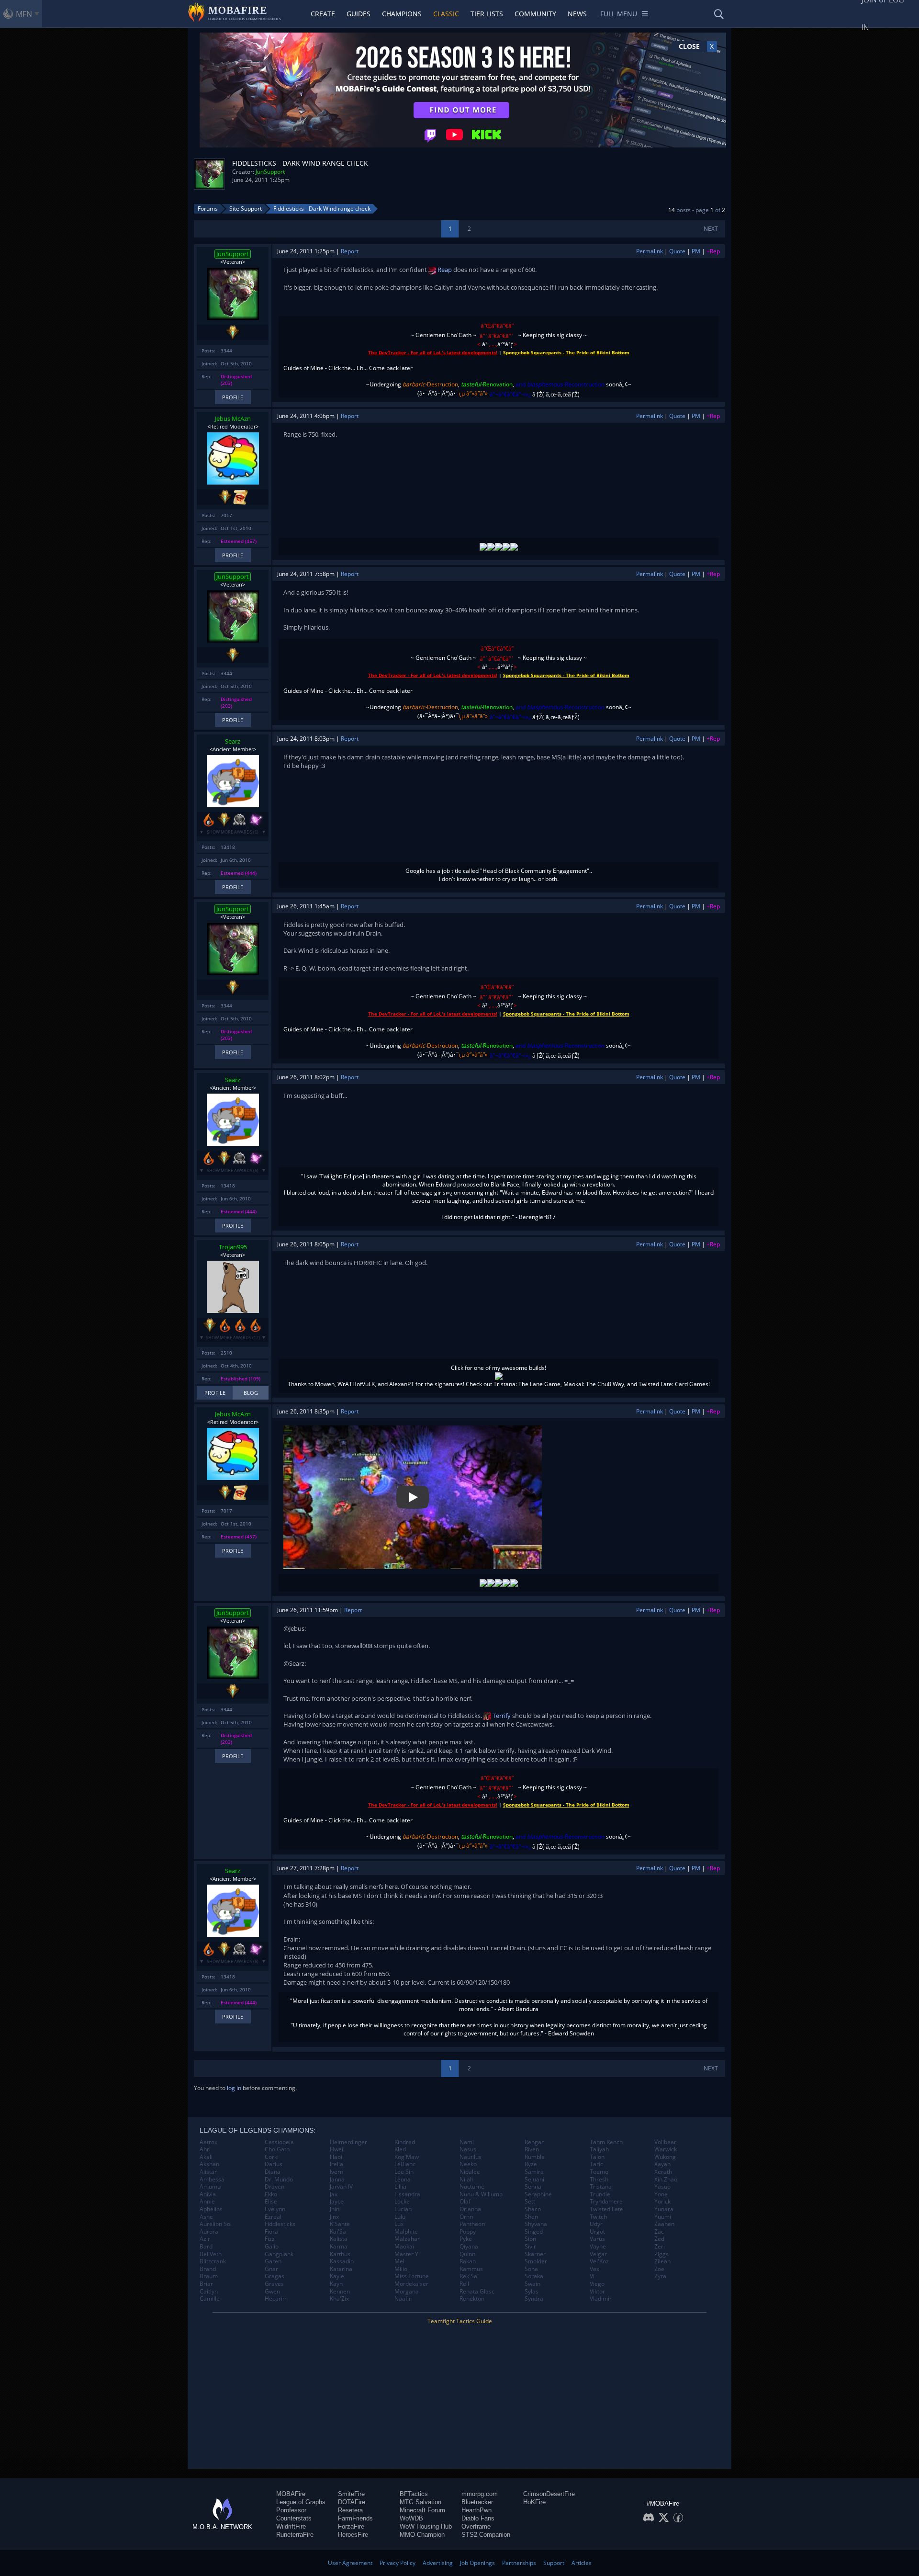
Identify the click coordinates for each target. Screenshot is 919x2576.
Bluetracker (477, 2502)
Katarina (341, 2269)
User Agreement (350, 2563)
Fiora (271, 2232)
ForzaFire (351, 2526)
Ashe (206, 2217)
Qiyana (469, 2247)
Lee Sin (404, 2172)
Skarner (535, 2254)
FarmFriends (355, 2518)
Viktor (597, 2292)
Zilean (662, 2261)
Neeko (468, 2164)
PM (696, 251)
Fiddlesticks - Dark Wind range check (322, 209)
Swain (532, 2284)
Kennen (340, 2292)
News (577, 14)
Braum (209, 2276)
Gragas (275, 2276)
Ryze (531, 2164)
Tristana (601, 2187)
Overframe (476, 2526)
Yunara (664, 2209)
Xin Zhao (666, 2180)
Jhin (335, 2209)
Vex (594, 2269)
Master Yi (407, 2254)
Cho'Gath (277, 2149)
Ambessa (212, 2180)
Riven (532, 2149)
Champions (402, 14)
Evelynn (275, 2209)
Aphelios (211, 2209)
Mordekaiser (411, 2284)
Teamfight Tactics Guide (460, 2321)
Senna (533, 2187)
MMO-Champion (422, 2535)
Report (350, 251)
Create (323, 14)
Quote (677, 251)
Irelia (336, 2164)
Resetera (350, 2510)
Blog (251, 1393)
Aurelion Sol (216, 2224)
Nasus (468, 2149)
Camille (210, 2299)
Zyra (660, 2276)
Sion (530, 2239)
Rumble (535, 2157)
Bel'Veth (211, 2254)
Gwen (272, 2292)
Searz (233, 741)
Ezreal (273, 2217)
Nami (467, 2142)
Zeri (660, 2247)
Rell (464, 2284)
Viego (597, 2284)
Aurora (209, 2232)
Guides (359, 14)
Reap (444, 270)
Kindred (405, 2142)
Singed (534, 2232)
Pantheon (472, 2224)
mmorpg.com (480, 2494)
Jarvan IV (341, 2187)
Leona (403, 2180)
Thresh (599, 2180)
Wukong (665, 2157)
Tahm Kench (606, 2142)
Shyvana (536, 2224)
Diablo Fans (478, 2518)
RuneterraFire (295, 2535)
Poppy (468, 2232)
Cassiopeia (279, 2142)
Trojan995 (233, 1247)
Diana (273, 2172)
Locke (402, 2202)
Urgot (597, 2232)
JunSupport (270, 172)
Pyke (466, 2239)
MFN (24, 14)
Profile (233, 397)
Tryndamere (606, 2202)
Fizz (270, 2239)
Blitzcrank (213, 2261)
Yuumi (663, 2217)
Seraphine (538, 2194)
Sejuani (534, 2180)
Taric (596, 2164)
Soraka (534, 2276)
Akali (206, 2157)
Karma (339, 2247)
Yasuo (662, 2187)
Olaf (465, 2202)
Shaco (533, 2209)
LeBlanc (405, 2164)
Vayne (598, 2247)
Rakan (468, 2261)
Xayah (662, 2164)
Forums (208, 209)
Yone (661, 2194)
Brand (208, 2269)
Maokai (404, 2247)
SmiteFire (351, 2494)
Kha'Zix (339, 2299)
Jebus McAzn (233, 418)
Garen (273, 2261)
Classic (446, 14)
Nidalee (470, 2172)
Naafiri (403, 2299)
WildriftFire (291, 2526)
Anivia (208, 2194)
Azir (205, 2239)
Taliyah (599, 2149)
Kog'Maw (407, 2157)
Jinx (334, 2217)
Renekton (472, 2299)
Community (535, 14)
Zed (659, 2239)
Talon (597, 2157)
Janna (337, 2180)
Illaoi (336, 2157)
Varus (597, 2239)
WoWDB (411, 2518)
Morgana (407, 2292)
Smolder (536, 2261)
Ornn (466, 2217)
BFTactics (414, 2494)
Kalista (339, 2239)
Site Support (246, 209)
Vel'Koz (599, 2261)
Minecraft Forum (422, 2510)
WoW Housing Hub (426, 2526)
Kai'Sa (338, 2232)
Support (554, 2563)
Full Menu (619, 14)
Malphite (406, 2232)
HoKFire (534, 2502)
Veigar (598, 2254)
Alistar (208, 2172)
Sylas (532, 2292)
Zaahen (664, 2224)
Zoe (659, 2269)
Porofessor (291, 2510)
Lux (399, 2224)
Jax (334, 2194)
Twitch (598, 2217)
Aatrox (208, 2142)
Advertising (438, 2563)
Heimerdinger (348, 2142)
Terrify (501, 1716)
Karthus (340, 2254)
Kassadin (342, 2261)
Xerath (663, 2172)
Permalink (650, 251)
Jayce (337, 2202)
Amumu (210, 2187)
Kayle (337, 2276)
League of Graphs (301, 2502)
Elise (271, 2202)
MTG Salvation (420, 2502)
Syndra (534, 2299)
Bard (206, 2247)
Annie (207, 2202)
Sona (531, 2269)
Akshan (209, 2164)
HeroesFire (353, 2535)
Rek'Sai (469, 2276)
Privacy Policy (398, 2563)
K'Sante (340, 2224)
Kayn (336, 2284)
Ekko (271, 2194)
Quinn (467, 2254)
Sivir (530, 2247)
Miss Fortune (412, 2276)
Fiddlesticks (280, 2224)
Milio (401, 2269)
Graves (274, 2284)
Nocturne (472, 2187)
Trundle (600, 2194)
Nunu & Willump (481, 2194)
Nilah (466, 2180)
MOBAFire (291, 2494)
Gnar (271, 2269)
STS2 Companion (486, 2535)
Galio (272, 2247)
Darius (274, 2164)
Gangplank (279, 2254)
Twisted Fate (606, 2209)
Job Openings (477, 2563)
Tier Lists (487, 14)
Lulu (400, 2217)
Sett (530, 2202)
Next (711, 229)
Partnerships (519, 2563)
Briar (206, 2284)
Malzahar (407, 2239)
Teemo (599, 2172)
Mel (399, 2261)
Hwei (336, 2149)
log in (234, 2088)
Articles (582, 2563)
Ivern (336, 2172)
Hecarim (276, 2299)
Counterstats (294, 2518)
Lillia (400, 2187)
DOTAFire (352, 2502)
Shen (531, 2217)
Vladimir (601, 2299)
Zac (659, 2232)
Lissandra (407, 2194)
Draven (275, 2187)
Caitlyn (209, 2292)
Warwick (666, 2149)
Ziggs (661, 2254)
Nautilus (471, 2157)
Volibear (665, 2142)
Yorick (662, 2202)
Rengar (534, 2142)
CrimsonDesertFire (549, 2494)
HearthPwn (476, 2510)
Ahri (205, 2149)
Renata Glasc (477, 2292)
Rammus (471, 2269)
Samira (534, 2172)
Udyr (596, 2224)
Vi (592, 2276)
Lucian (403, 2209)
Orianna (470, 2209)
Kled (400, 2149)
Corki (272, 2157)
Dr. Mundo (279, 2180)
